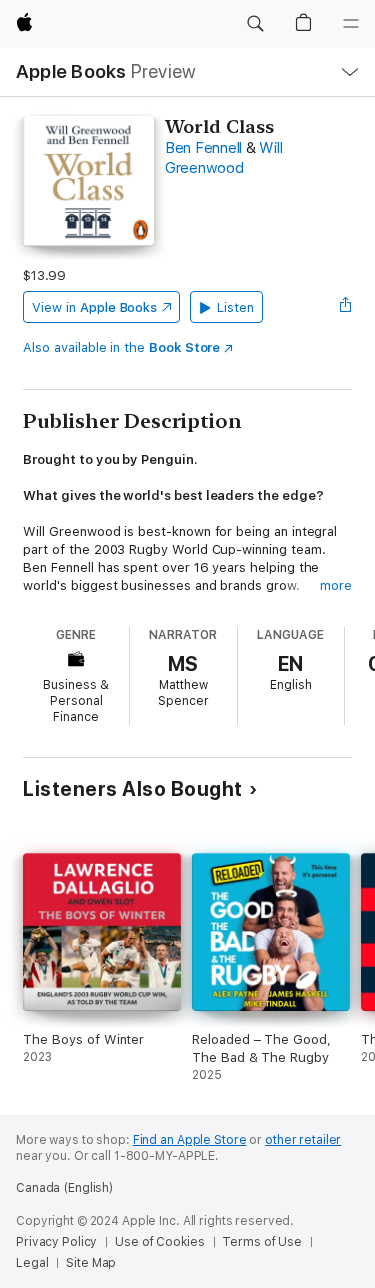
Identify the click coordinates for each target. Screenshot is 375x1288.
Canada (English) (64, 1188)
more (336, 585)
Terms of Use (262, 1242)
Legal (32, 1263)
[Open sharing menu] (346, 307)
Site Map (91, 1263)
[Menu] (351, 24)
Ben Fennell (203, 148)
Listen (235, 307)
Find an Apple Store (190, 1140)
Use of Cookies (159, 1242)
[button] (255, 24)
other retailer (303, 1140)
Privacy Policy (56, 1242)
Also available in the (121, 347)
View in (94, 307)
